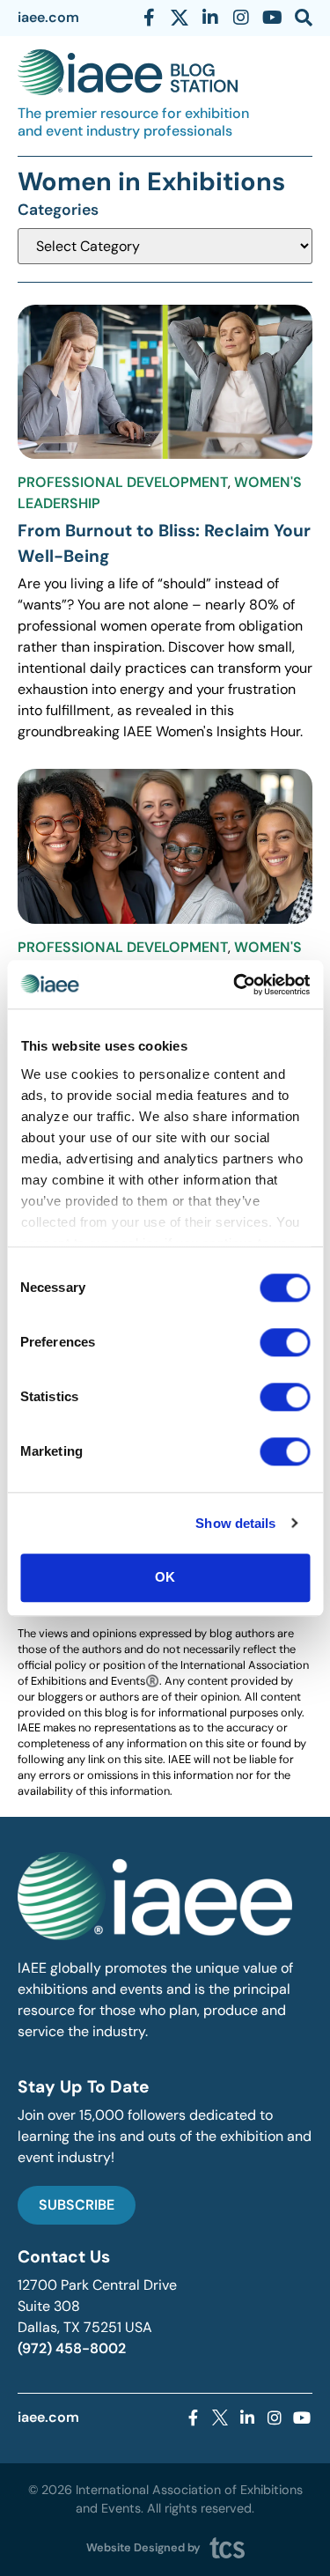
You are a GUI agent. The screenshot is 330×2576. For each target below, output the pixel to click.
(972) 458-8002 (72, 2348)
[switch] (285, 1342)
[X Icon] (180, 18)
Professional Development (123, 482)
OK (165, 1577)
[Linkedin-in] (210, 18)
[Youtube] (272, 18)
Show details (235, 1523)
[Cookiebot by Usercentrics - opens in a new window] (235, 985)
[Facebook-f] (149, 18)
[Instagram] (241, 18)
